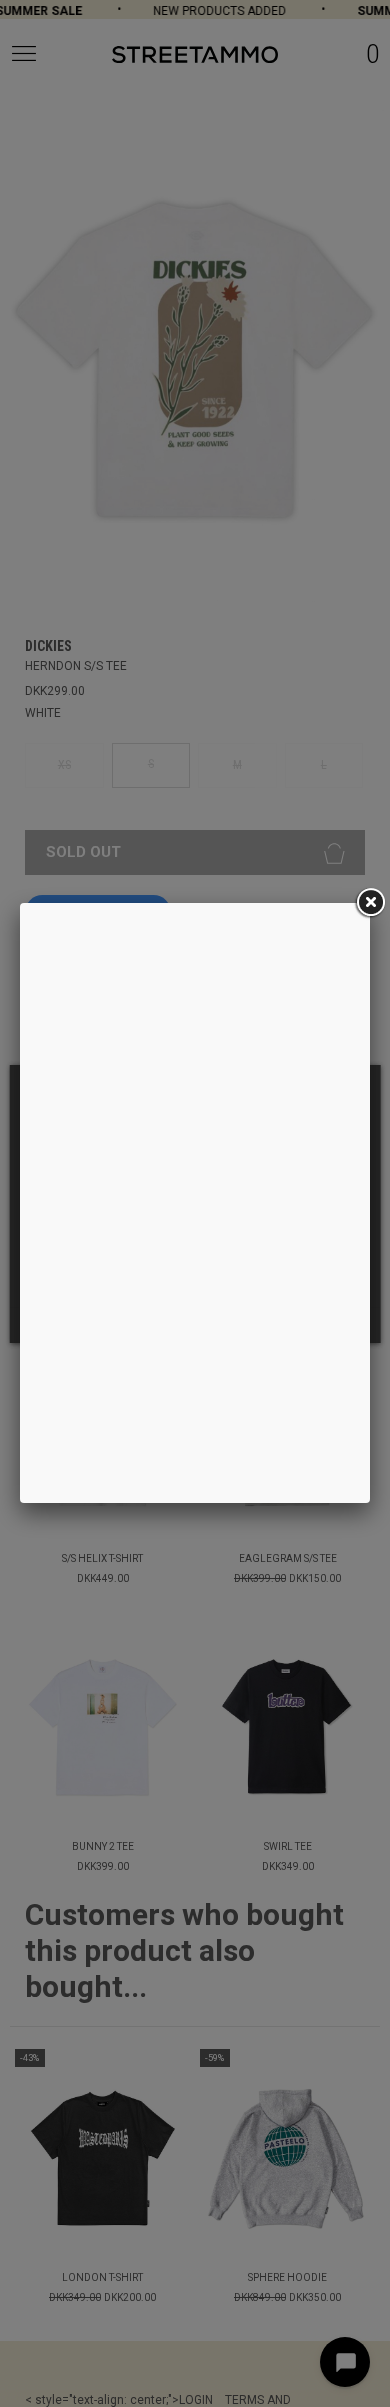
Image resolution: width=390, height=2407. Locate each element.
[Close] (370, 903)
